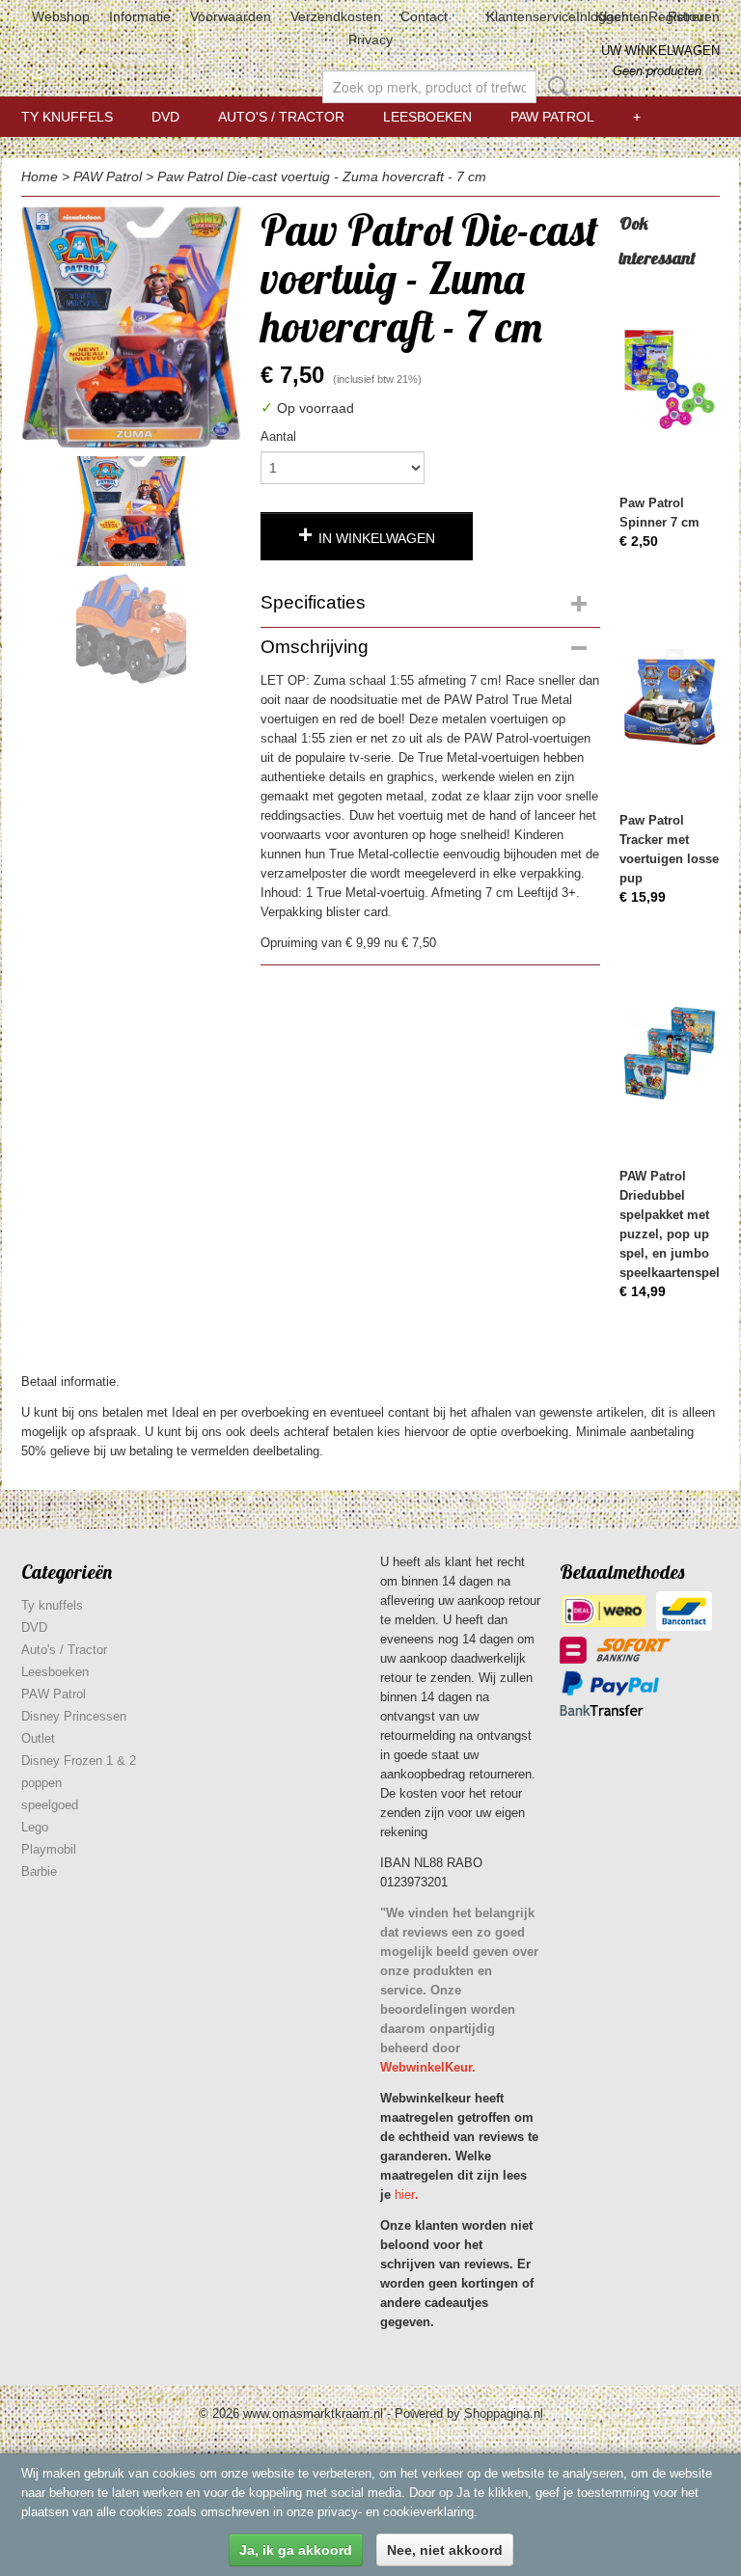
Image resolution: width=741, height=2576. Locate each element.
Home (40, 176)
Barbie (39, 1871)
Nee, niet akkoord (445, 2550)
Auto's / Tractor (281, 117)
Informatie (140, 16)
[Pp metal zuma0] (131, 327)
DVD (165, 117)
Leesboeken (427, 117)
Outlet (38, 1738)
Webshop (61, 16)
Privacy (370, 40)
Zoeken (555, 87)
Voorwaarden (231, 16)
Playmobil (49, 1849)
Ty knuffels (67, 117)
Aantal (278, 436)
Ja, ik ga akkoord (296, 2550)
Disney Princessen (74, 1716)
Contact (424, 16)
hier (405, 2195)
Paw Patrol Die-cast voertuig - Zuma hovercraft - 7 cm (322, 176)
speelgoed (50, 1805)
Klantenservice (531, 16)
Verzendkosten (336, 16)
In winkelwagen (377, 538)
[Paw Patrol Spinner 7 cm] (670, 380)
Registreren (684, 16)
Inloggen (603, 16)
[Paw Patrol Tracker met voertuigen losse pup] (670, 697)
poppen (41, 1783)
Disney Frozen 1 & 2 (79, 1761)
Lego (35, 1827)
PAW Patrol (552, 117)
